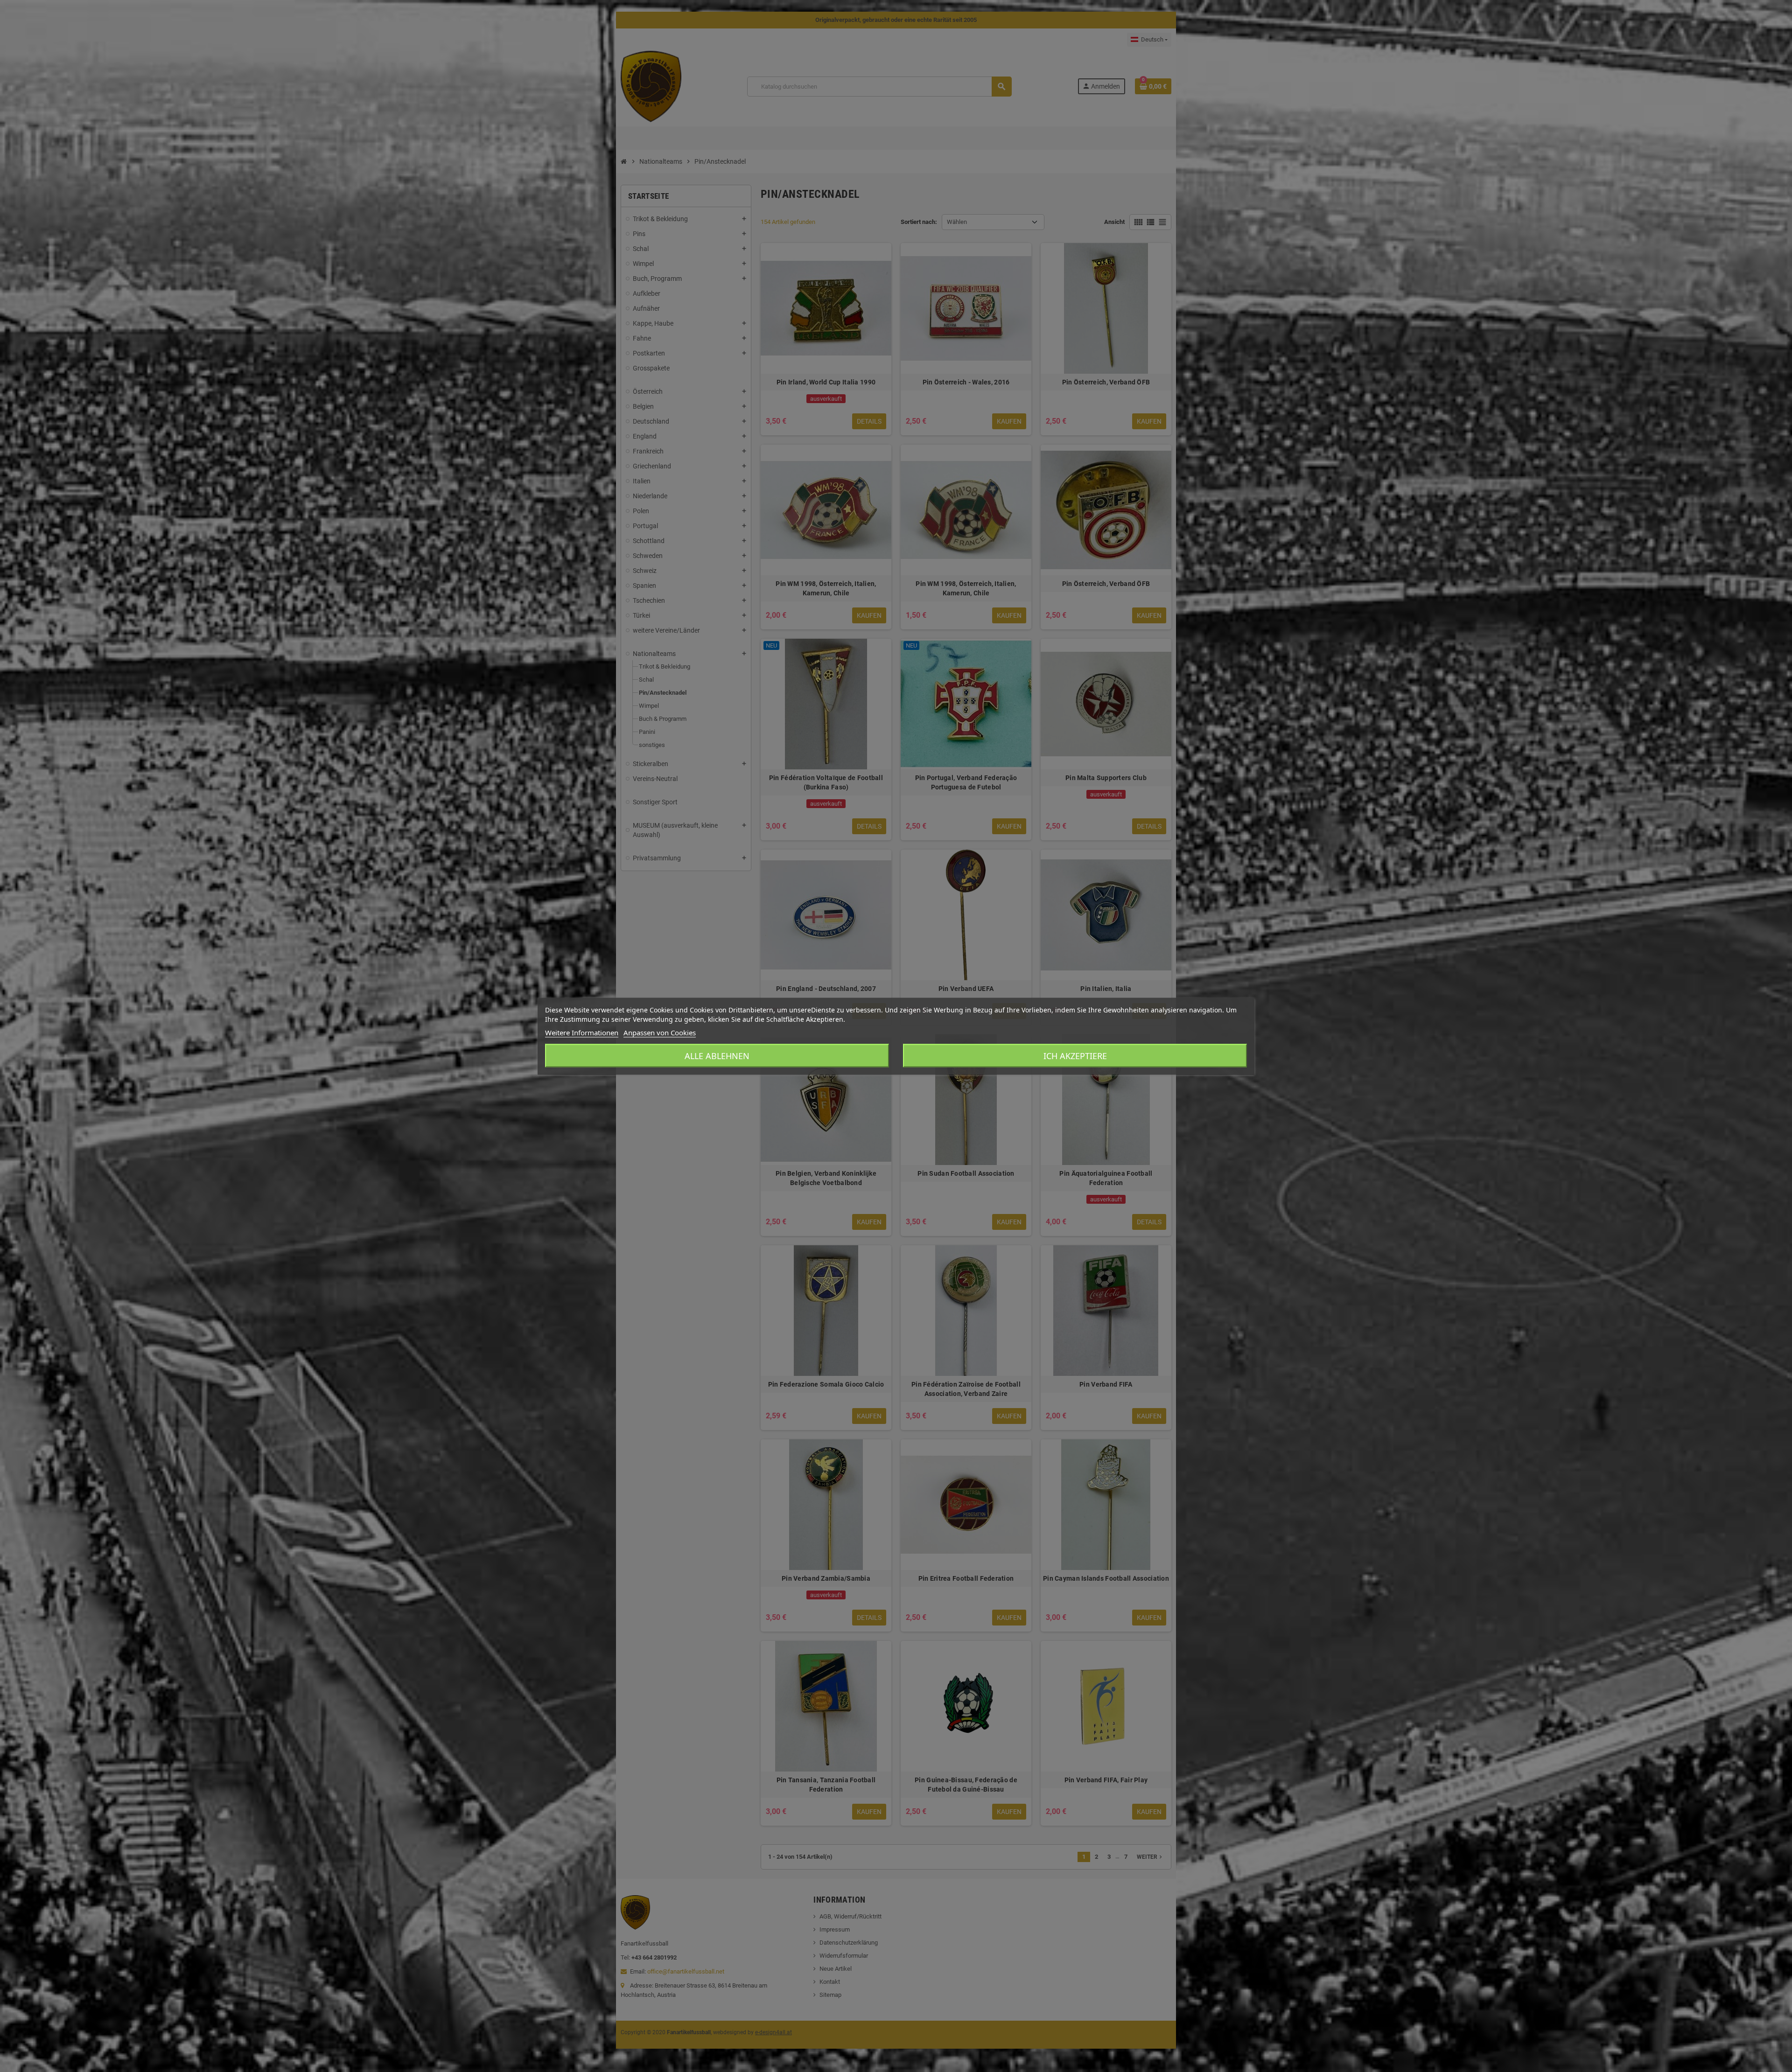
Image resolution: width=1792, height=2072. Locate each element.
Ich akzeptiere (1075, 1055)
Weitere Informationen (582, 1032)
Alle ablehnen (717, 1055)
